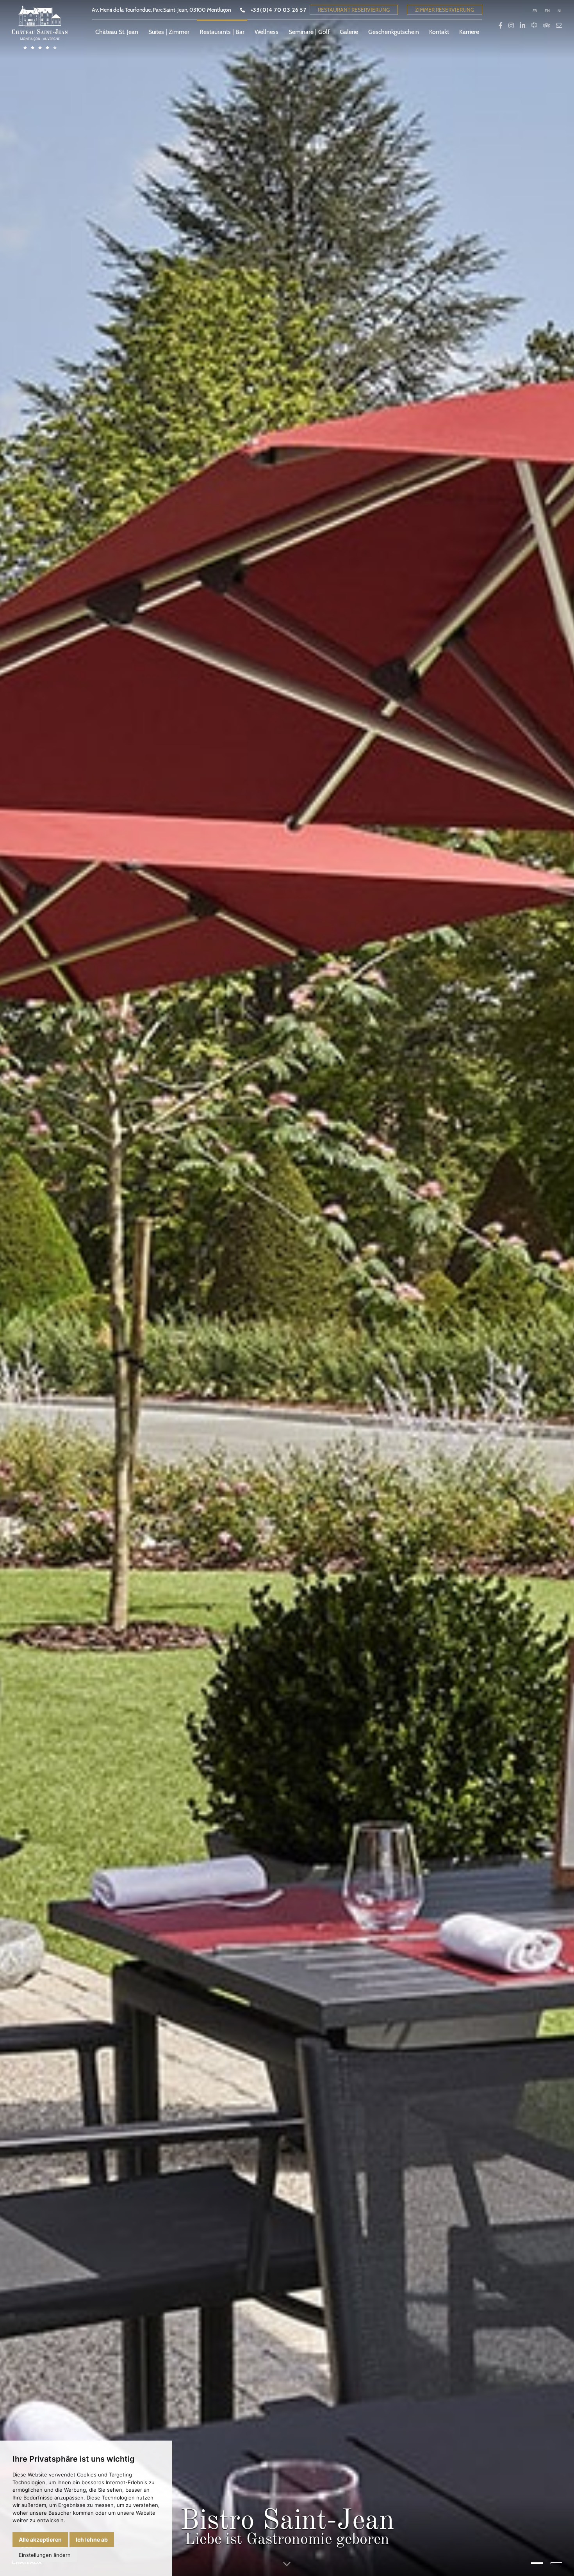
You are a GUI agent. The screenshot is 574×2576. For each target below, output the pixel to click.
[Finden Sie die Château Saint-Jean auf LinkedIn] (522, 26)
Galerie (349, 32)
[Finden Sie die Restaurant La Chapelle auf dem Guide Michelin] (534, 26)
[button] (537, 2563)
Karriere (469, 32)
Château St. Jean (117, 32)
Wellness (266, 32)
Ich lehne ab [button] (92, 2540)
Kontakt (439, 32)
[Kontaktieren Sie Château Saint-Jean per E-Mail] (559, 26)
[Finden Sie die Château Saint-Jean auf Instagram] (511, 26)
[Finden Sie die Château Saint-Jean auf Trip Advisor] (547, 26)
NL (560, 11)
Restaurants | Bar (222, 32)
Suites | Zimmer (169, 32)
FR (535, 11)
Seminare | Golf (309, 32)
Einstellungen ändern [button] (45, 2555)
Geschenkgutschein (394, 32)
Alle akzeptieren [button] (40, 2540)
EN (547, 11)
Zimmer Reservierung (445, 10)
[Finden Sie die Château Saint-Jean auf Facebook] (501, 26)
